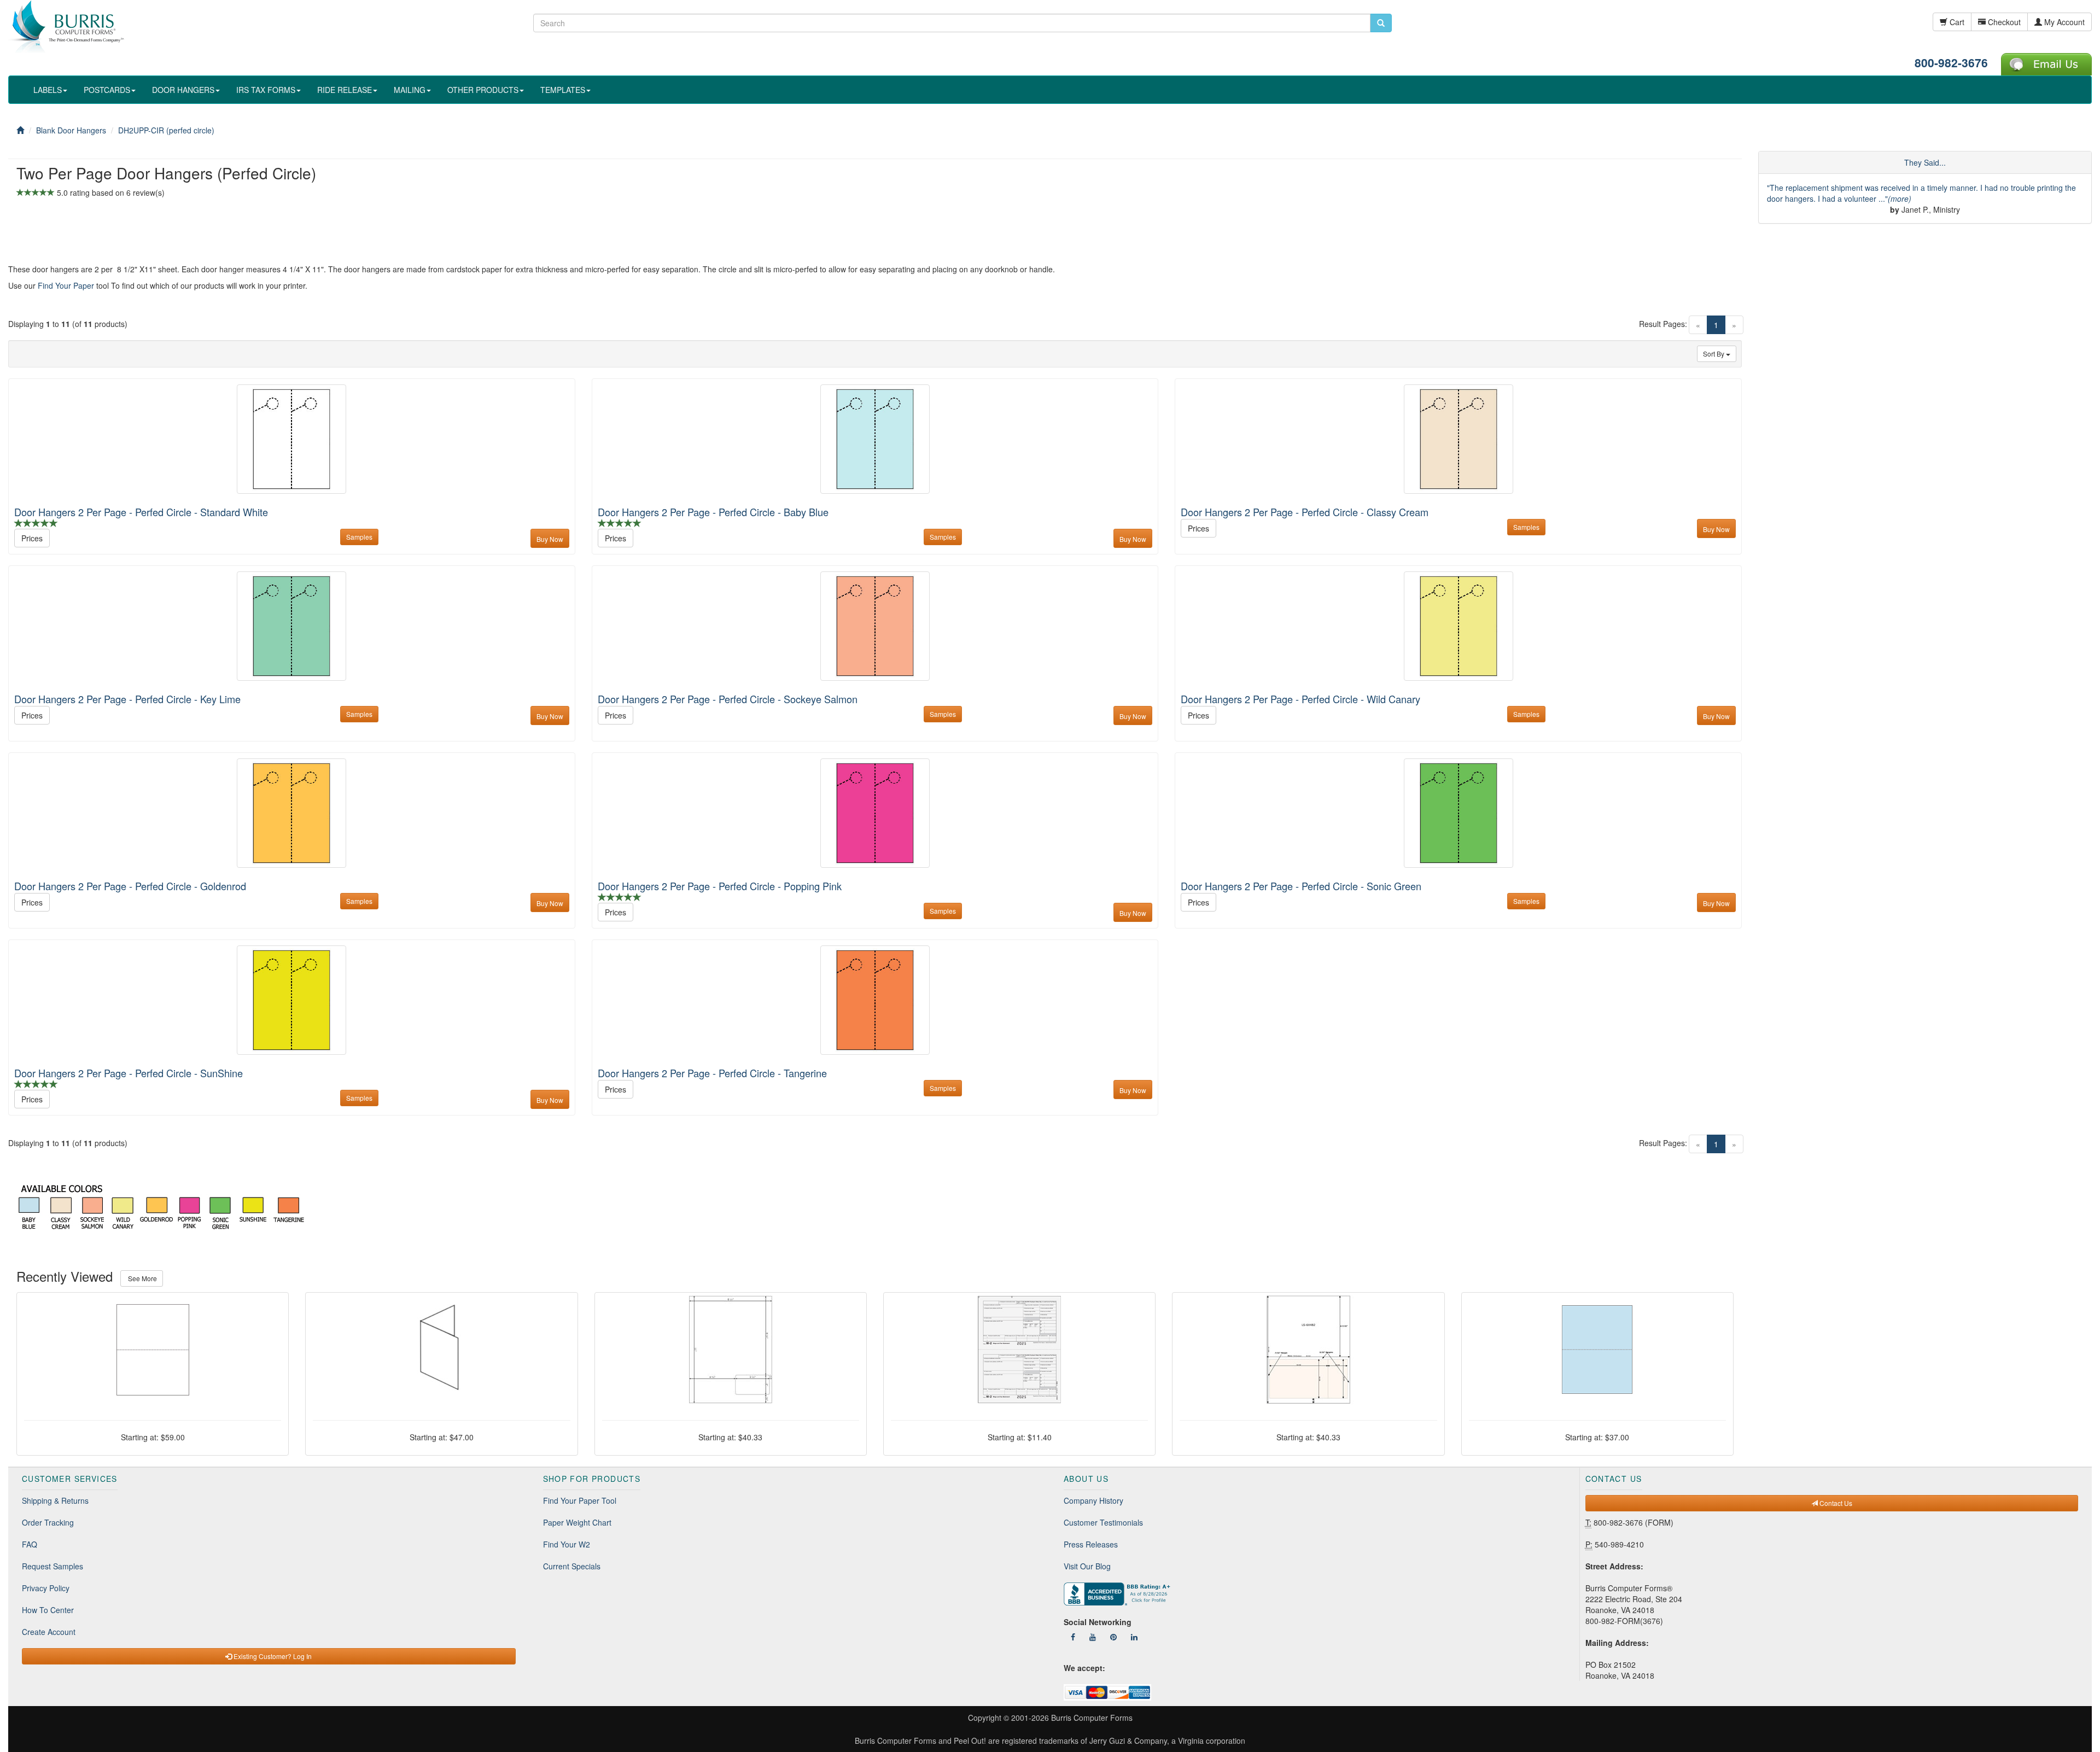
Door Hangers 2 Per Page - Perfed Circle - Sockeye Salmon (728, 699)
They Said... (1925, 162)
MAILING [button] (410, 90)
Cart (1956, 22)
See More (142, 1278)
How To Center (48, 1610)
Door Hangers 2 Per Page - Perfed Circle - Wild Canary (1300, 699)
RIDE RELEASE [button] (345, 90)
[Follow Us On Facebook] (1073, 1637)
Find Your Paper (66, 285)
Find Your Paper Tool (580, 1500)
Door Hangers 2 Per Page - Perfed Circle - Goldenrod (130, 886)
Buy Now (550, 539)
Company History (1093, 1500)
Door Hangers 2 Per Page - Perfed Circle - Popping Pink (720, 886)
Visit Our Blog (1087, 1566)
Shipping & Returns (55, 1500)
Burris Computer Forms (1092, 1718)
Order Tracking (48, 1522)
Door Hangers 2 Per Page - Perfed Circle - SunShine (129, 1073)
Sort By (1714, 354)
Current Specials (572, 1566)
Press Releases (1091, 1544)
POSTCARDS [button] (107, 90)
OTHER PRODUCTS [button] (483, 90)
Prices (32, 538)
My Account (2063, 22)
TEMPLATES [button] (563, 90)
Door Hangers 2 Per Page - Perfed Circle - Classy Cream (1305, 512)
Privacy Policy (46, 1588)
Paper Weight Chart (577, 1522)
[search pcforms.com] (1381, 23)
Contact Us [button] (1835, 1503)
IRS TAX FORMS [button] (266, 90)
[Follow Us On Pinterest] (1113, 1637)
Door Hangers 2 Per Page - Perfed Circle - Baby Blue (713, 512)
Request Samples (52, 1566)
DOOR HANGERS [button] (183, 90)
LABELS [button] (48, 90)
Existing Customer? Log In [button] (272, 1656)
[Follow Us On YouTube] (1093, 1637)
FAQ (30, 1544)
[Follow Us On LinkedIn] (1134, 1637)
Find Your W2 (567, 1544)
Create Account (49, 1632)
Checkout (2003, 22)
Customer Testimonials (1103, 1522)
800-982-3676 (1951, 62)
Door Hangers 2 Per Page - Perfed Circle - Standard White (141, 512)
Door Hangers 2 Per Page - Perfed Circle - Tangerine (712, 1073)
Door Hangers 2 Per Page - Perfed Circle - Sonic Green (1301, 886)
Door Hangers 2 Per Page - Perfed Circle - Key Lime (127, 699)
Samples (359, 537)
